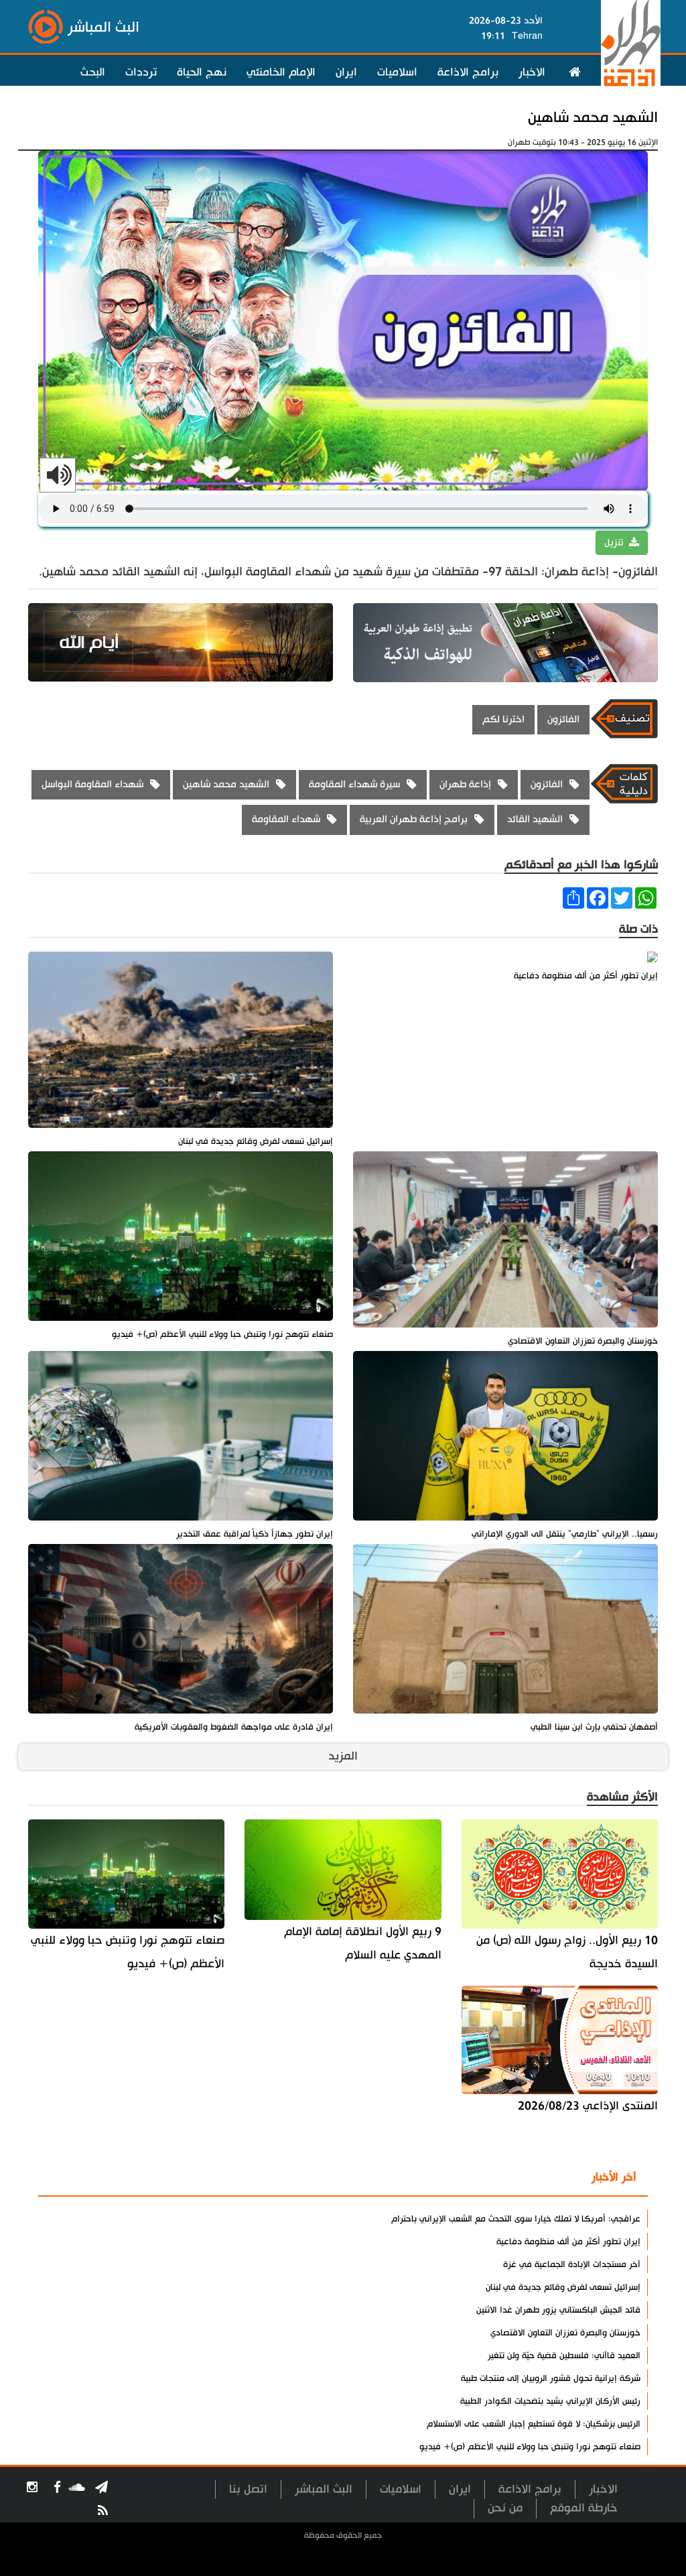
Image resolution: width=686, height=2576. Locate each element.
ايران (346, 72)
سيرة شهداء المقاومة (354, 784)
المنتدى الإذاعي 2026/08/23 (588, 2106)
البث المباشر (324, 2489)
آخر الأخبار (614, 2177)
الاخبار (532, 72)
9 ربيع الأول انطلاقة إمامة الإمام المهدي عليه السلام (362, 1943)
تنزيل (615, 543)
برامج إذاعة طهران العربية (414, 819)
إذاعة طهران (465, 784)
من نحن (505, 2508)
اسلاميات (397, 72)
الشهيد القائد (535, 819)
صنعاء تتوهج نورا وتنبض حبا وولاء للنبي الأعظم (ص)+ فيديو (128, 1952)
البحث (93, 72)
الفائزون (563, 719)
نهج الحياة (202, 72)
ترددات (141, 72)
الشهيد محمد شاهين (593, 118)
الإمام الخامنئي (281, 72)
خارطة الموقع (584, 2508)
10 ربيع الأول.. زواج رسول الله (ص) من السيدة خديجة (567, 1952)
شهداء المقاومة (286, 819)
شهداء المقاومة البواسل (92, 784)
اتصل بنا (248, 2489)
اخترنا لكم (503, 719)
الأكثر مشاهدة (535, 2178)
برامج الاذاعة (468, 72)
